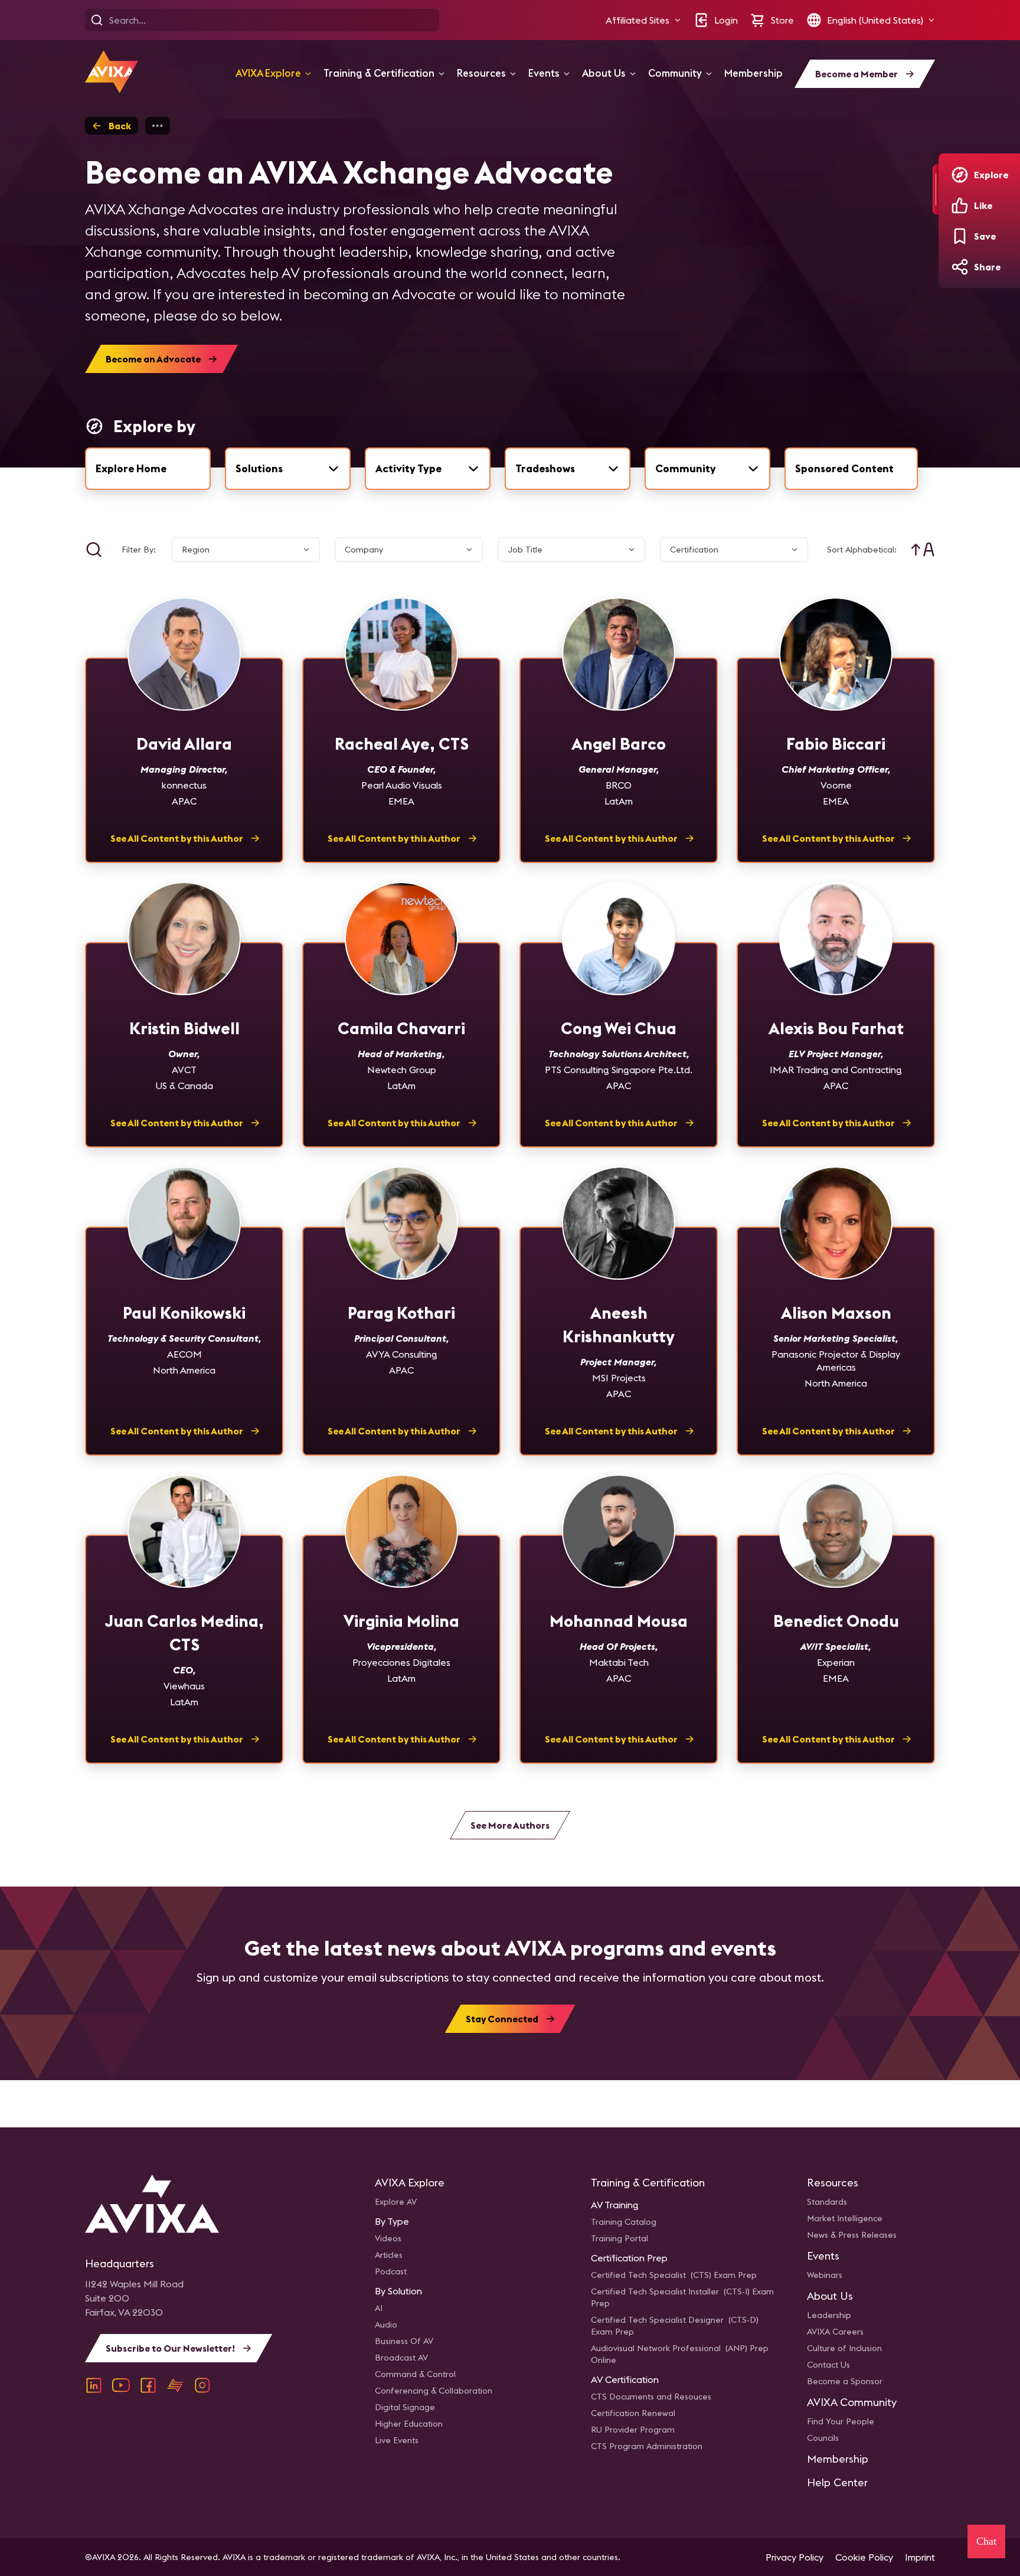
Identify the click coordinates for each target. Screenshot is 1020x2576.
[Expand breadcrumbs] (158, 126)
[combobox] (288, 469)
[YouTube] (121, 2385)
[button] (643, 20)
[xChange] (175, 2385)
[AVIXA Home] (112, 72)
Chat (986, 2541)
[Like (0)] (960, 205)
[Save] (960, 236)
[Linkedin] (94, 2385)
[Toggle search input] (94, 550)
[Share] (960, 267)
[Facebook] (148, 2385)
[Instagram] (202, 2385)
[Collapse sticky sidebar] (936, 189)
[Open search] (97, 20)
